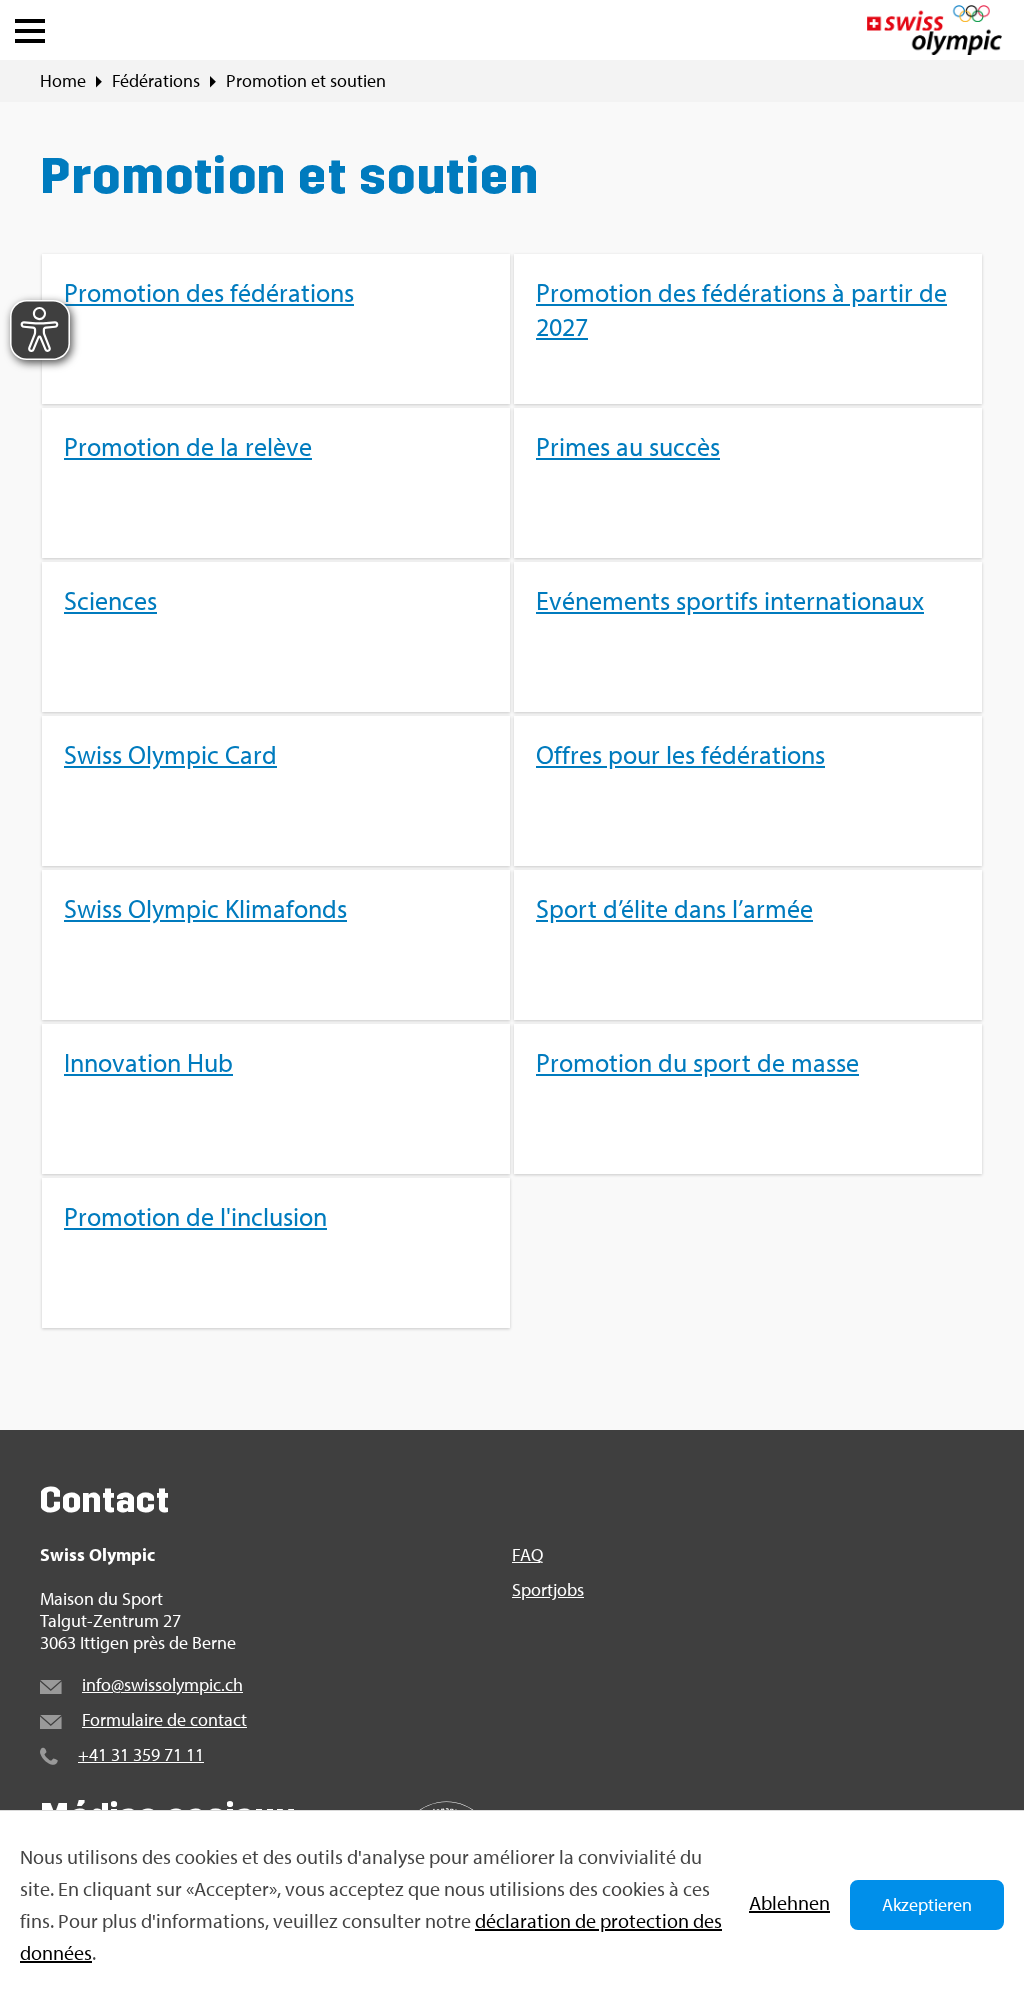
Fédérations (156, 81)
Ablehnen (789, 1902)
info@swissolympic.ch (162, 1684)
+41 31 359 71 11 (141, 1754)
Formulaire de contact (164, 1719)
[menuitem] (512, 791)
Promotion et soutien (306, 81)
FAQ (527, 1555)
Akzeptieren (927, 1904)
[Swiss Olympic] (934, 30)
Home (63, 81)
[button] (30, 26)
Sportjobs (548, 1590)
